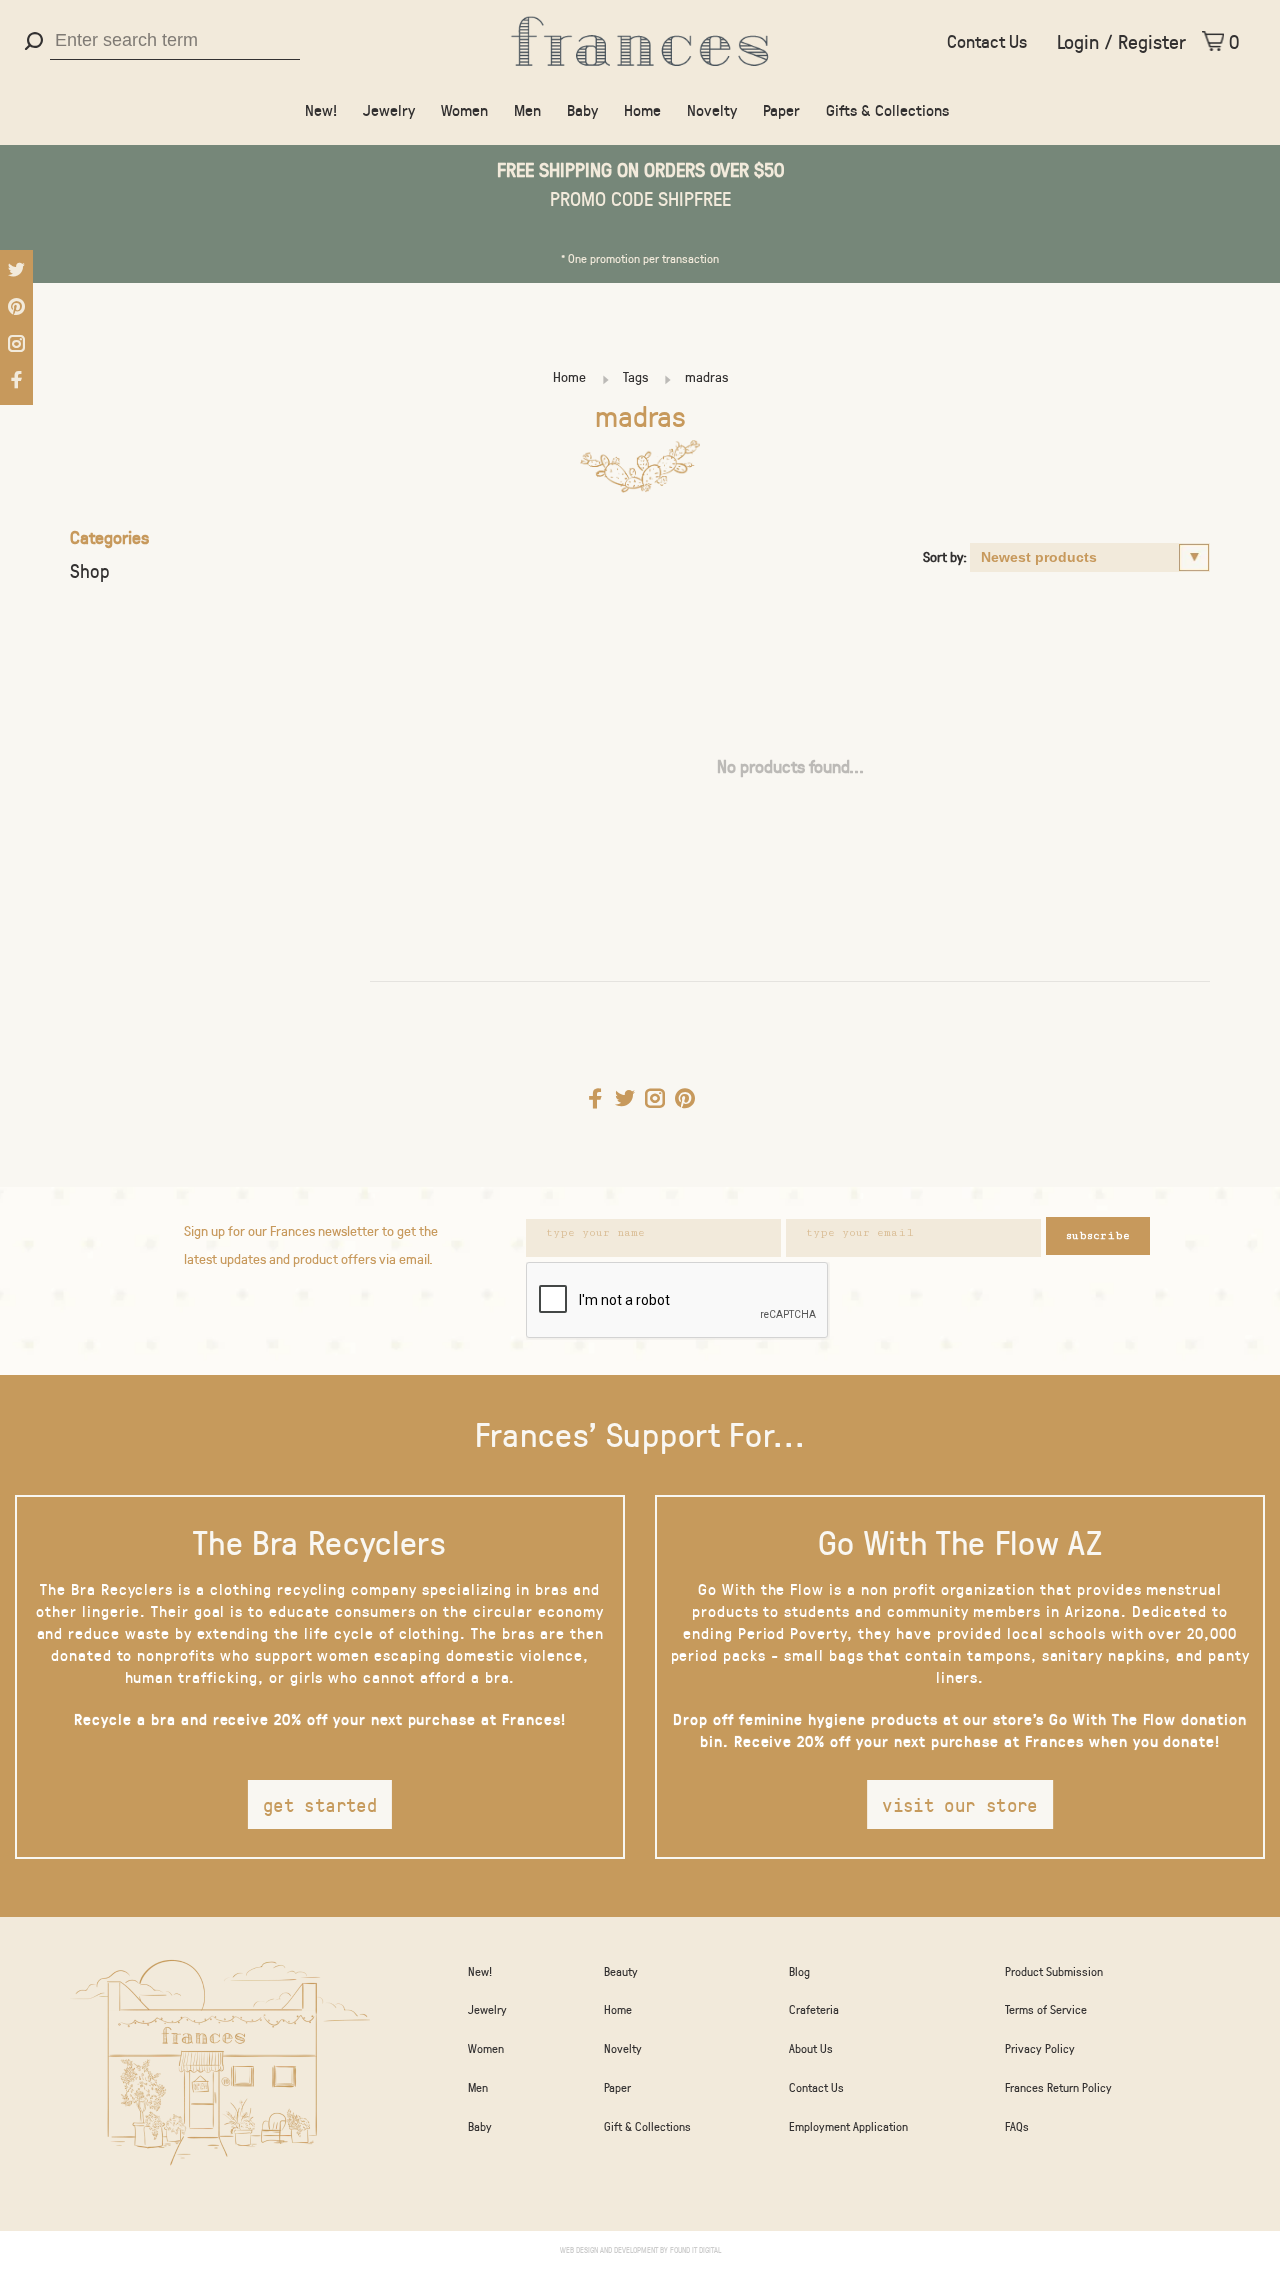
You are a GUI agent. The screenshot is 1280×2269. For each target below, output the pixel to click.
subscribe (1098, 1235)
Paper (781, 109)
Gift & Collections (647, 2126)
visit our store (960, 1804)
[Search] (36, 41)
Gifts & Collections (887, 109)
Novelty (712, 109)
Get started (320, 1804)
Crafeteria (814, 2009)
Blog (799, 1971)
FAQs (1017, 2126)
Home (642, 109)
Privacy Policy (1040, 2048)
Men (527, 109)
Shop (90, 570)
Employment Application (848, 2126)
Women (464, 109)
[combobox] (175, 41)
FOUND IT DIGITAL (695, 2249)
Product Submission (1054, 1971)
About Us (811, 2048)
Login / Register (1121, 41)
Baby (582, 109)
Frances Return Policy (1058, 2087)
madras (706, 376)
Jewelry (389, 109)
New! (321, 109)
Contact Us (987, 41)
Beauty (621, 1971)
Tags (635, 376)
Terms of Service (1046, 2009)
